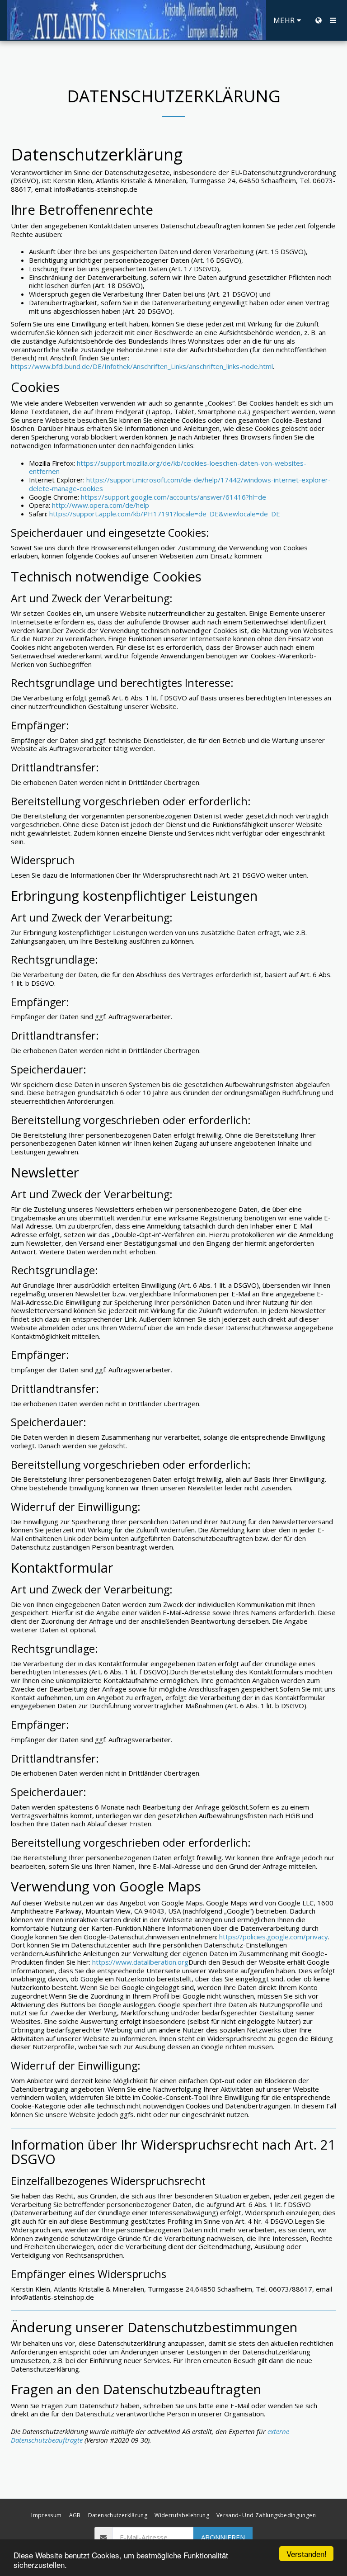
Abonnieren (223, 2537)
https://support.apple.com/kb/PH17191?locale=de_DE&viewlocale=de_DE (165, 514)
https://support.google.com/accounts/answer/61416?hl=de (173, 497)
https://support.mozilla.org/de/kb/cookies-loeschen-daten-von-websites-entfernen (168, 467)
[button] (333, 20)
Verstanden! (307, 2554)
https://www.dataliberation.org (140, 1962)
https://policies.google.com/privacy (274, 1937)
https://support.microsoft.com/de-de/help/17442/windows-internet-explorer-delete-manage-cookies (180, 484)
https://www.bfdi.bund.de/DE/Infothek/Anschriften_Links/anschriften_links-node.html (142, 366)
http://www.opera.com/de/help (101, 505)
